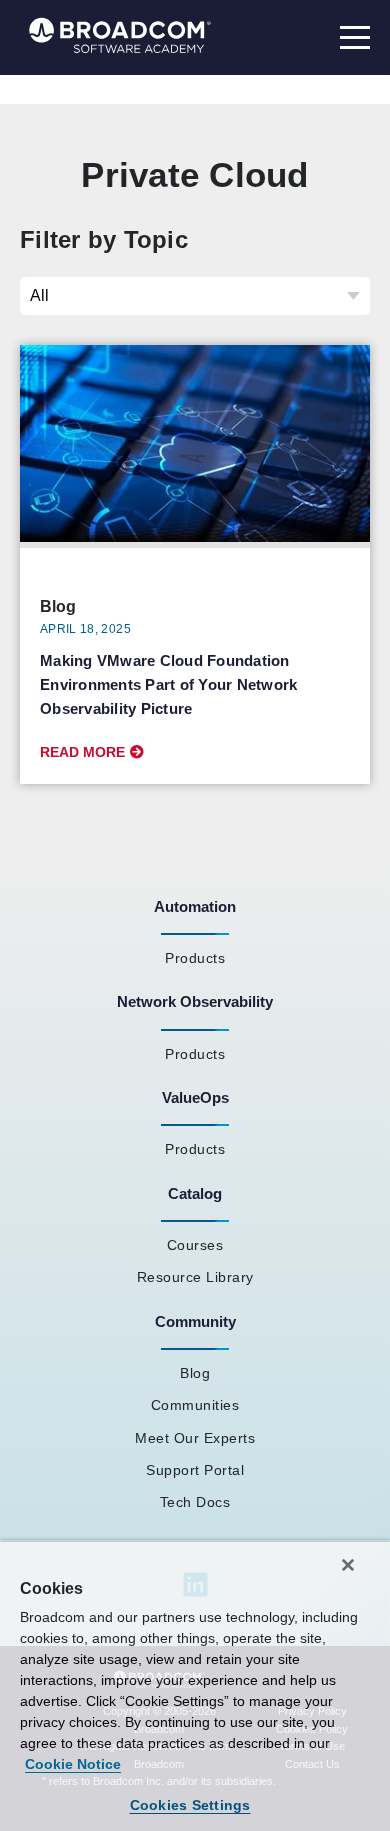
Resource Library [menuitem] (195, 1277)
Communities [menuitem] (195, 1405)
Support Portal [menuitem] (195, 1470)
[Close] (348, 1565)
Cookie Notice (73, 1764)
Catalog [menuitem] (195, 1193)
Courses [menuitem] (195, 1245)
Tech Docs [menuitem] (195, 1502)
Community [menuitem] (195, 1321)
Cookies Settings (190, 1805)
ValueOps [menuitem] (195, 1097)
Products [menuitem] (195, 958)
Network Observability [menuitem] (195, 1001)
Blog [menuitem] (195, 1373)
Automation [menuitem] (195, 906)
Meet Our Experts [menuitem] (195, 1438)
